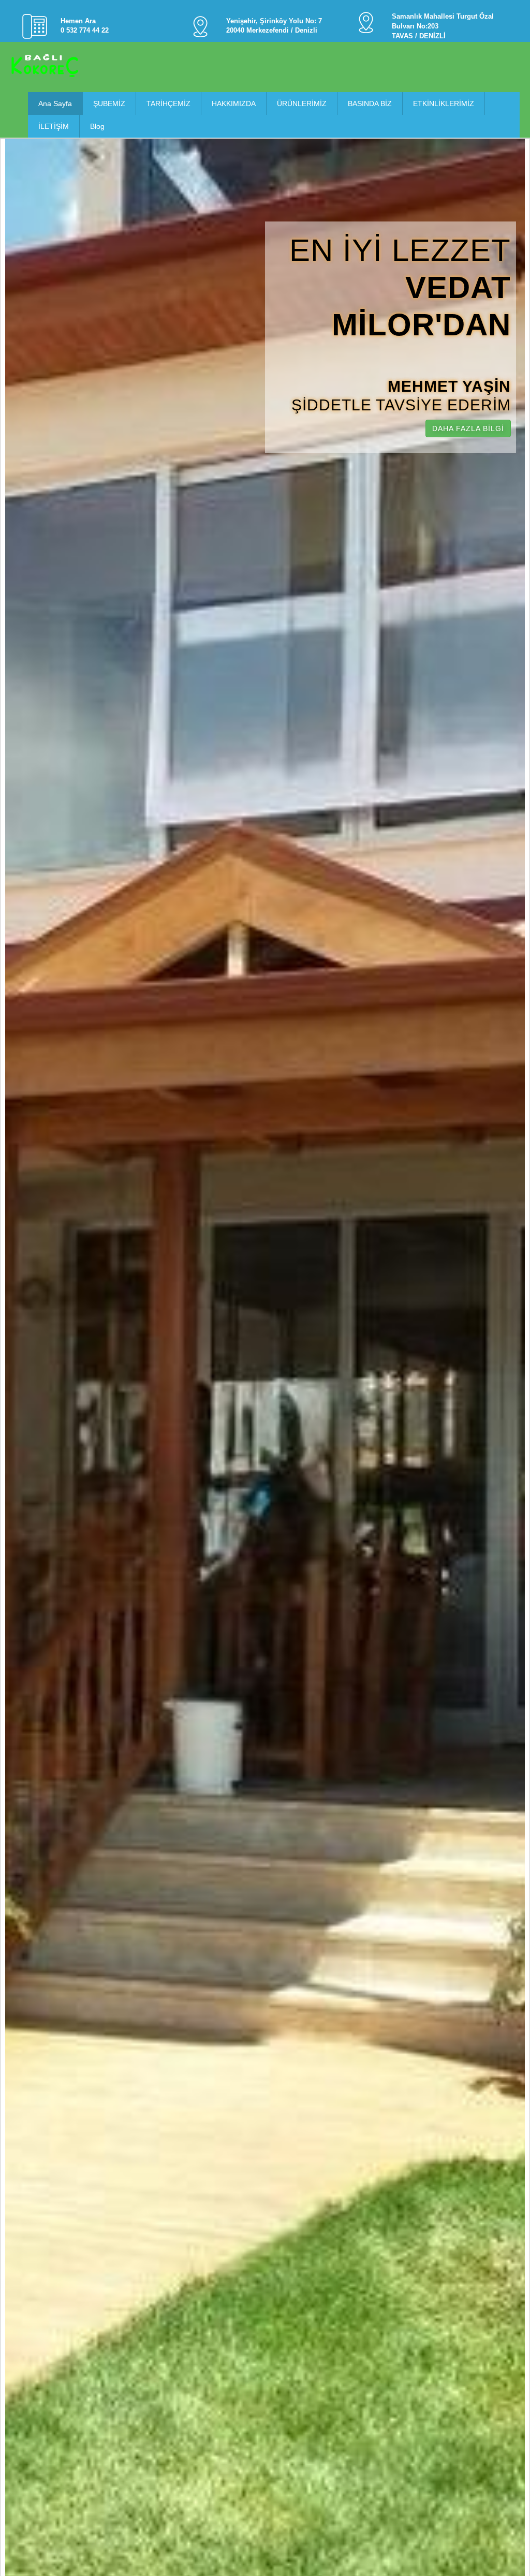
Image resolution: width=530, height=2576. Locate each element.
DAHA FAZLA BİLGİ (468, 428)
